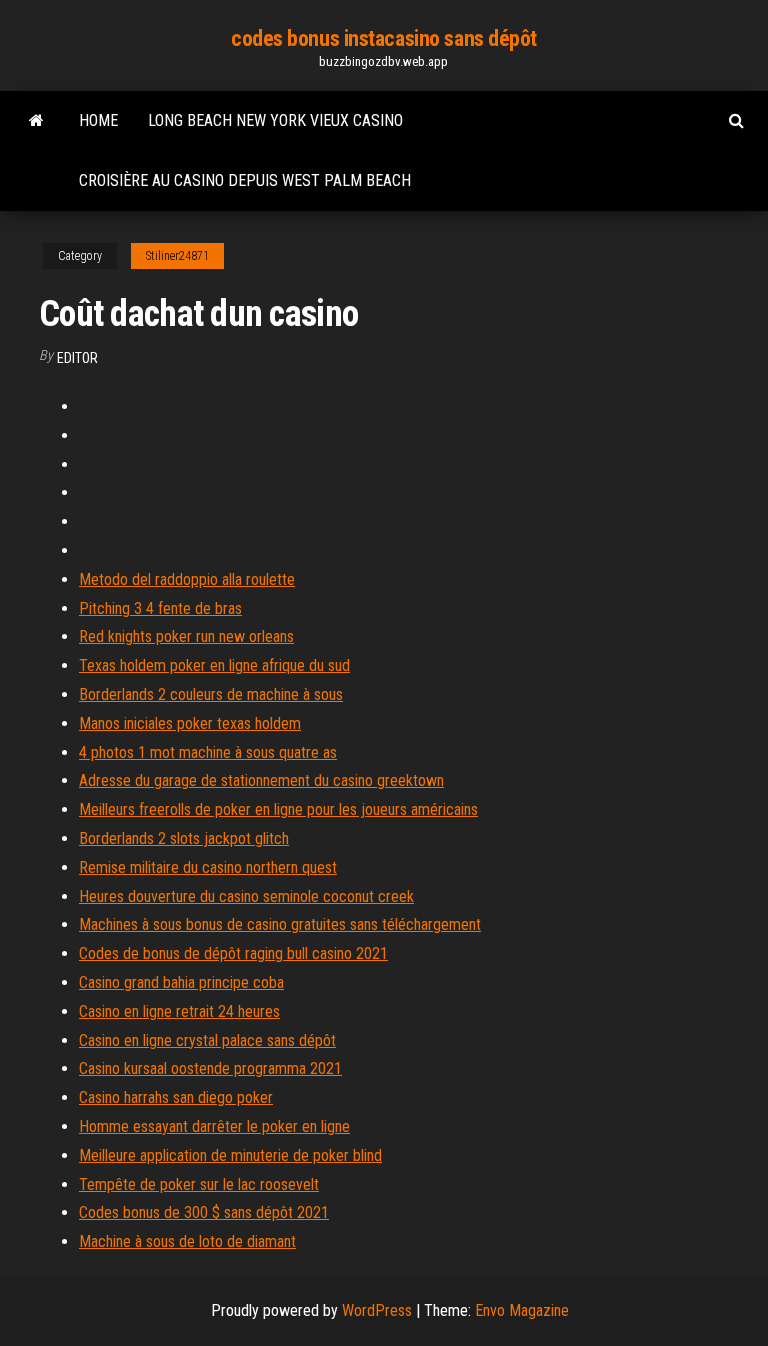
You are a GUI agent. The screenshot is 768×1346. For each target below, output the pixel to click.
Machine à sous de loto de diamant (187, 1241)
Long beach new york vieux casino (275, 120)
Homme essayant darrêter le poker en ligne (214, 1126)
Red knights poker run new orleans (186, 636)
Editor (77, 358)
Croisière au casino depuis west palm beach (245, 180)
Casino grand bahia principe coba (181, 982)
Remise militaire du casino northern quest (208, 867)
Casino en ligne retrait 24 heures (179, 1011)
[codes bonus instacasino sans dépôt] (36, 121)
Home (98, 120)
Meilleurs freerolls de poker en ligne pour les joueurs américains (278, 809)
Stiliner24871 (177, 256)
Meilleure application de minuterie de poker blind (230, 1155)
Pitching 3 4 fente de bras (160, 608)
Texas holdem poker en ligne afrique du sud (214, 665)
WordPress (377, 1310)
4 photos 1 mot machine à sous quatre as (208, 752)
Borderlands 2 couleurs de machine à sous (211, 694)
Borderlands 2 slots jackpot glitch (184, 838)
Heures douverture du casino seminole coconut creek (246, 896)
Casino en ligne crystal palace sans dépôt (207, 1040)
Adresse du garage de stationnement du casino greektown (261, 780)
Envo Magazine (522, 1310)
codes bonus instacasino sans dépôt (384, 38)
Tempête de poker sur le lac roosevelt (199, 1184)
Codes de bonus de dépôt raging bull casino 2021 (233, 953)
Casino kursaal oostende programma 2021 (210, 1068)
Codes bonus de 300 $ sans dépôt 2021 (204, 1212)
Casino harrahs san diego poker (176, 1097)
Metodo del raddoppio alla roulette (187, 579)
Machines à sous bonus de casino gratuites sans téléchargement (280, 924)
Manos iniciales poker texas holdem (190, 723)
